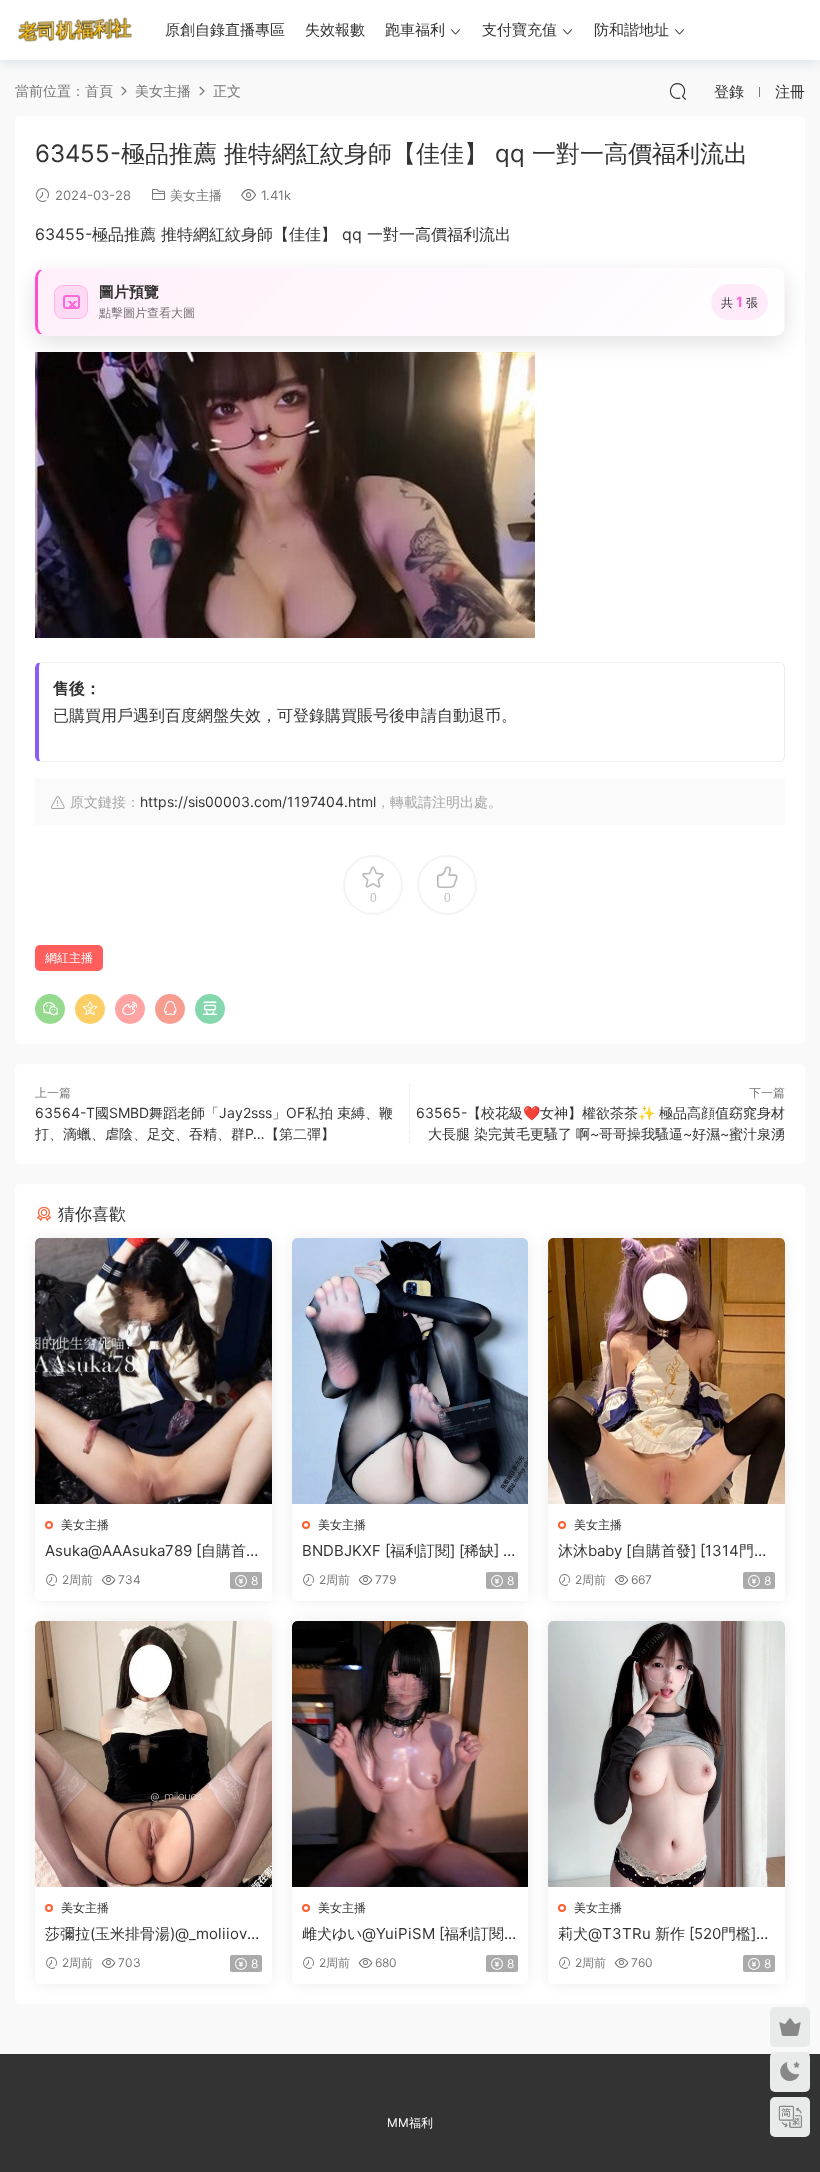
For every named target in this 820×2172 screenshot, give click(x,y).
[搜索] (678, 91)
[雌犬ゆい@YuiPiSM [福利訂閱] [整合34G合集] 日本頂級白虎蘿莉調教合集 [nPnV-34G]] (410, 1754)
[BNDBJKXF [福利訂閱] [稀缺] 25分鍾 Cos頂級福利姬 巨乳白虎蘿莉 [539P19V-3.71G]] (410, 1371)
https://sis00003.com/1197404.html (258, 801)
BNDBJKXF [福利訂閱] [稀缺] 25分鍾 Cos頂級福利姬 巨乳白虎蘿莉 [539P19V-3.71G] (407, 1551)
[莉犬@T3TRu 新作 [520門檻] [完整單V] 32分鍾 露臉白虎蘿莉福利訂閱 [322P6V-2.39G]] (666, 1754)
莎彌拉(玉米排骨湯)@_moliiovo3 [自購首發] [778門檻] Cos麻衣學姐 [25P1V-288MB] (150, 1934)
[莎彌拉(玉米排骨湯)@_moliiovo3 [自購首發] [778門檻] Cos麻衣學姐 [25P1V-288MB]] (153, 1754)
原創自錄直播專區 (225, 29)
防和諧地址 (631, 29)
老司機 (75, 30)
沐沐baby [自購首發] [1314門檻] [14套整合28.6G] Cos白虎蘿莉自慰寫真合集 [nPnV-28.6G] (666, 1551)
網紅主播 (69, 957)
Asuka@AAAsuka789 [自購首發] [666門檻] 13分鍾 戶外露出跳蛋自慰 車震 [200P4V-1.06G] (150, 1551)
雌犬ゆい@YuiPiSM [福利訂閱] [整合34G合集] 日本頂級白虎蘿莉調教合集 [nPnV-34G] (407, 1934)
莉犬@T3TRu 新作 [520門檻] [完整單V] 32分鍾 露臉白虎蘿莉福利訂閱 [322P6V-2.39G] (664, 1934)
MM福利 (410, 2122)
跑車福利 (415, 29)
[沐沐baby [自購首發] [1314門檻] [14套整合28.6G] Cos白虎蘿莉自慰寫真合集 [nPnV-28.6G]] (666, 1371)
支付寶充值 (519, 29)
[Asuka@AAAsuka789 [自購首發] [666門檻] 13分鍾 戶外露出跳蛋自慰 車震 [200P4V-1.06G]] (153, 1371)
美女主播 (196, 195)
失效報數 (335, 29)
